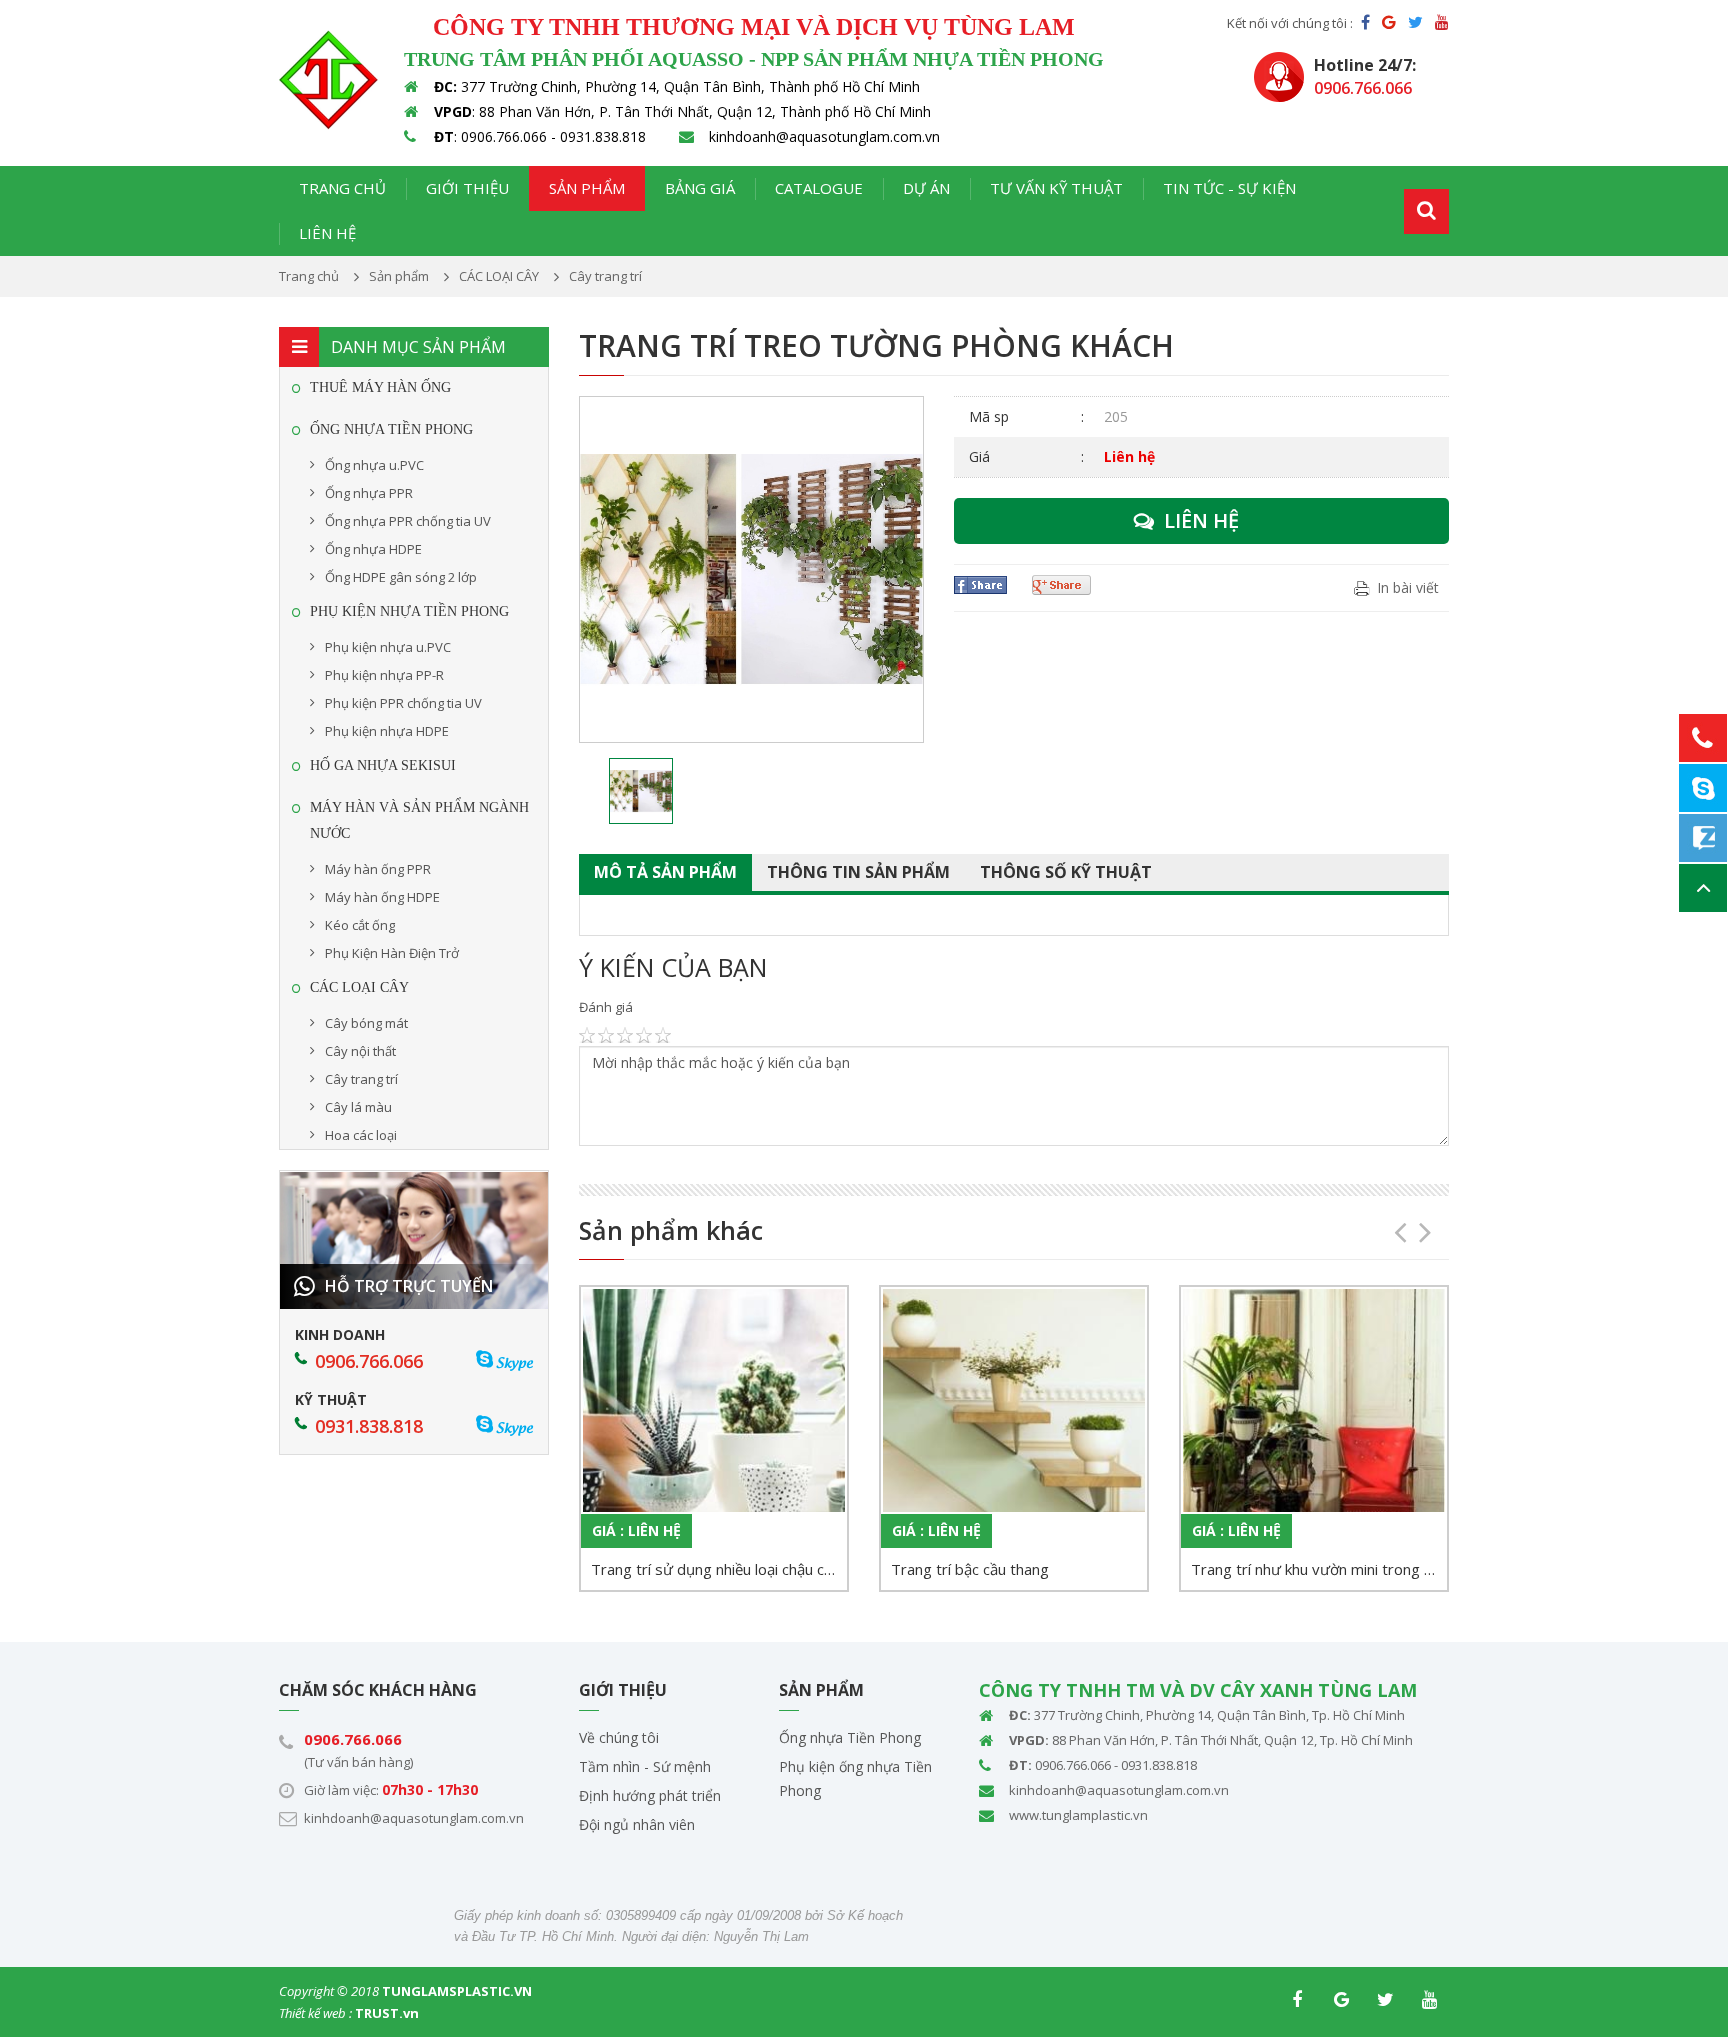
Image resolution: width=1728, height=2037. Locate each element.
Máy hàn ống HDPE (382, 897)
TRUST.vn (387, 2013)
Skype (514, 1361)
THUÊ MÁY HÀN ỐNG (380, 387)
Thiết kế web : (315, 2013)
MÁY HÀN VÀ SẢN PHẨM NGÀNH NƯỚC (419, 820)
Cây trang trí (361, 1079)
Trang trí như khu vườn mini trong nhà (1319, 1569)
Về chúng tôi (619, 1737)
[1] (1426, 211)
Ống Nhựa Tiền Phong (391, 429)
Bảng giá (700, 188)
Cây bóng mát (366, 1023)
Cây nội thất (360, 1051)
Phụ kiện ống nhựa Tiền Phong (855, 1778)
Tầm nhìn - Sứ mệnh (645, 1766)
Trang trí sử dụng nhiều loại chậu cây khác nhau (719, 1569)
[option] (751, 569)
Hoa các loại (361, 1135)
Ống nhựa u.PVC (374, 465)
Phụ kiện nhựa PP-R (384, 675)
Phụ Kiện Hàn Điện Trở (392, 953)
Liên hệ (327, 233)
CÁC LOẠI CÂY (359, 987)
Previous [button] (1394, 1225)
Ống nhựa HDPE (373, 549)
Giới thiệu (467, 188)
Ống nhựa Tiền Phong (850, 1737)
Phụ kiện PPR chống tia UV (403, 703)
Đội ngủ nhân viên (637, 1824)
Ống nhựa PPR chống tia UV (408, 521)
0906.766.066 (353, 1739)
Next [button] (1419, 1225)
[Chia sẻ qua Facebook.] (983, 585)
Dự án (926, 188)
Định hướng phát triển (650, 1795)
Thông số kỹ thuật (1066, 872)
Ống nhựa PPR (369, 493)
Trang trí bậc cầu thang (970, 1569)
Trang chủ (342, 188)
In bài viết (1408, 587)
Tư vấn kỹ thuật (1056, 188)
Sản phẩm (587, 188)
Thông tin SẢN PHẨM (858, 872)
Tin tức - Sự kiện (1229, 188)
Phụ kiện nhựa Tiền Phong (409, 611)
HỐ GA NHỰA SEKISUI (383, 765)
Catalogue (819, 188)
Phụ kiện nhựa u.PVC (388, 647)
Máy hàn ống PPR (378, 869)
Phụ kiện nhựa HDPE (387, 731)
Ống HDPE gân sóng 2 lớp (401, 577)
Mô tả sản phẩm (665, 872)
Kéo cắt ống (360, 925)
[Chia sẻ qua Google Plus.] (1064, 585)
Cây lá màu (358, 1107)
